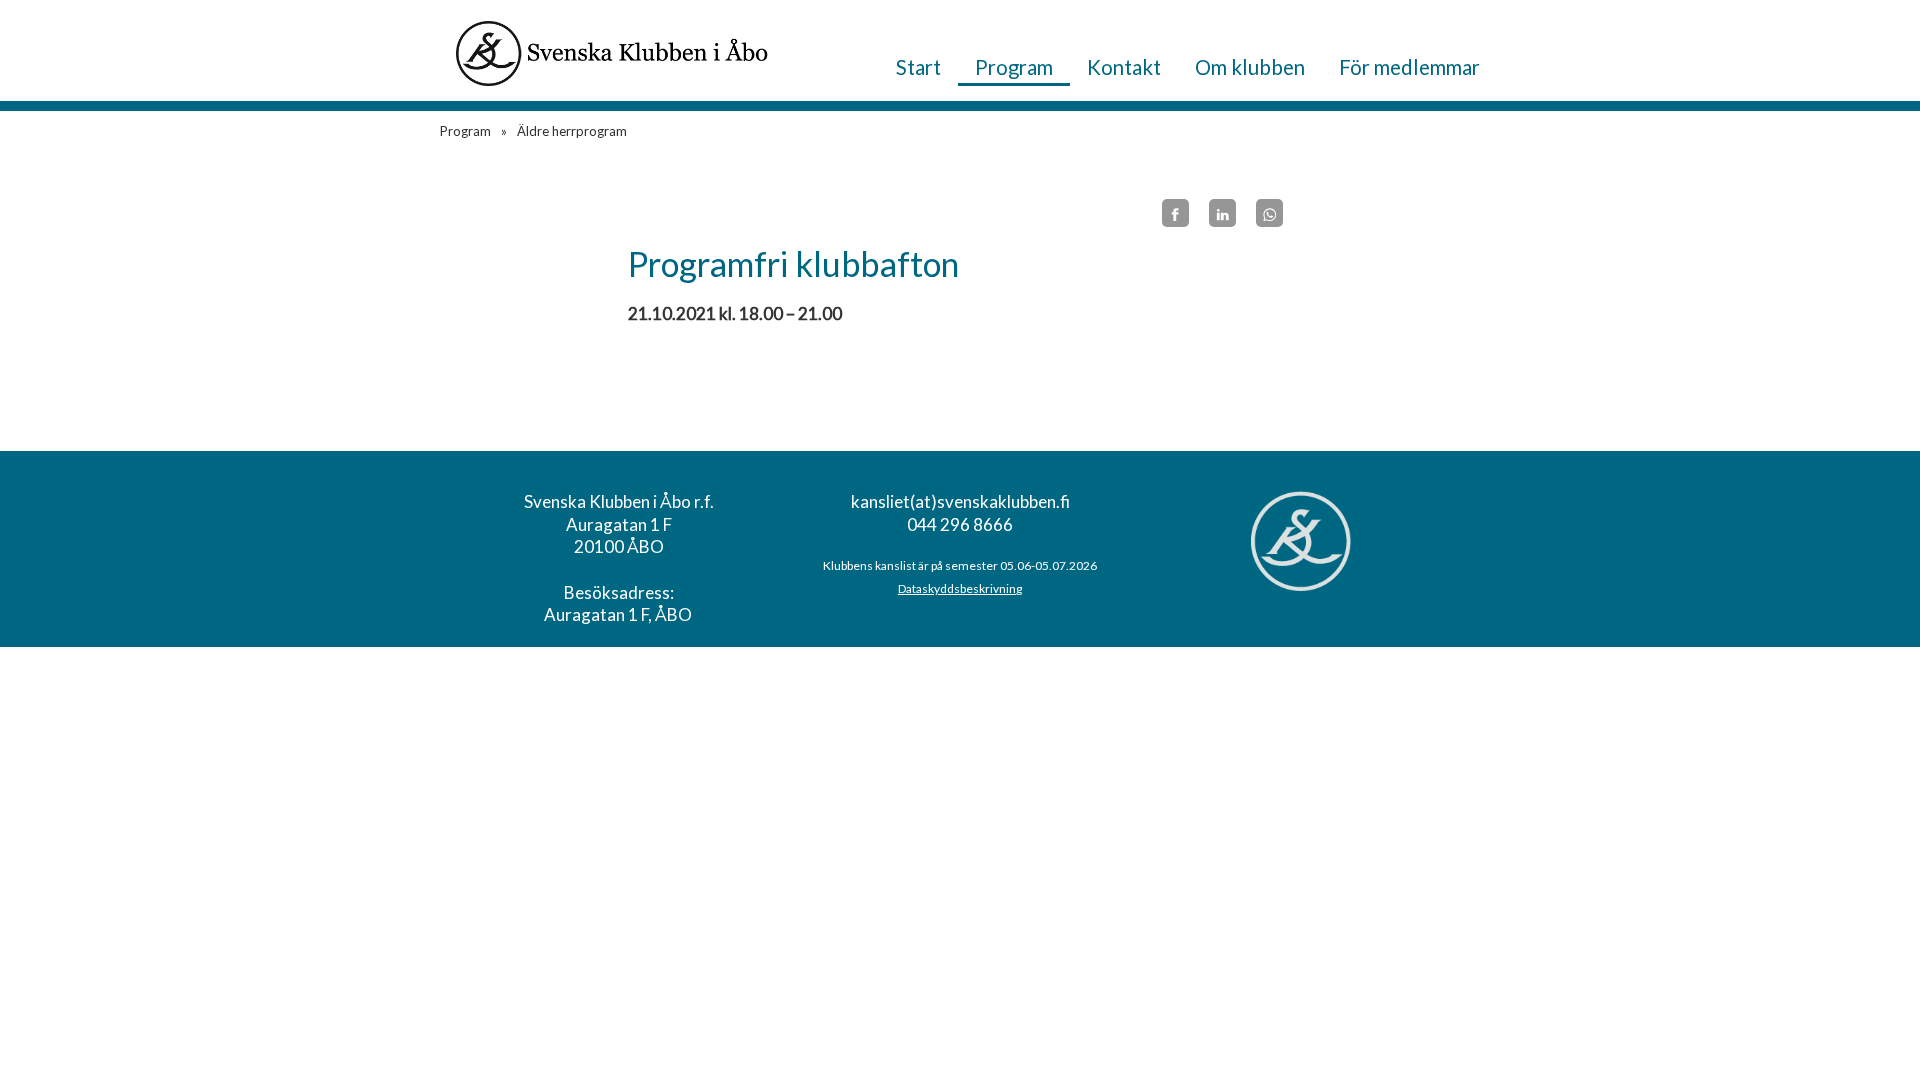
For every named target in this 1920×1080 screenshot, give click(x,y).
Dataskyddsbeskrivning (960, 588)
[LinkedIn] (1222, 213)
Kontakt (1124, 67)
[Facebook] (1175, 213)
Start (918, 67)
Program (1014, 67)
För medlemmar (1409, 67)
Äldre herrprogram (572, 131)
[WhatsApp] (1269, 213)
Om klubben (1250, 67)
